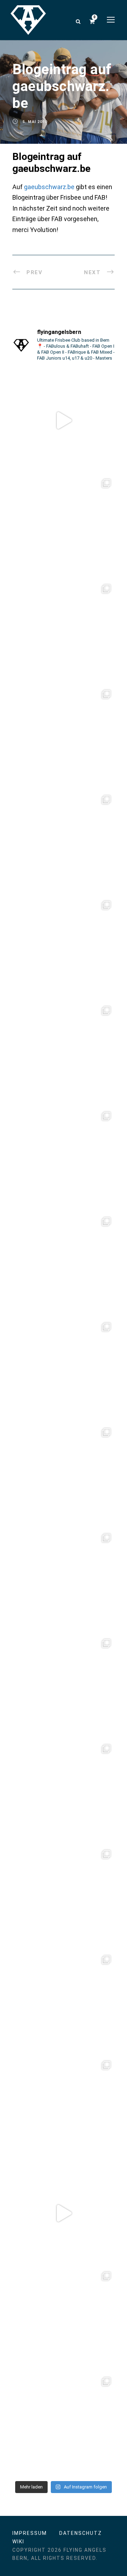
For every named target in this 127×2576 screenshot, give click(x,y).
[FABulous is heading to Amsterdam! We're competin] (64, 1791)
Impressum (30, 2533)
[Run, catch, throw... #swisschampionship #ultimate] (64, 2108)
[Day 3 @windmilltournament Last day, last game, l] (64, 1475)
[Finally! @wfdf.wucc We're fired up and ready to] (64, 948)
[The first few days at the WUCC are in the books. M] (64, 737)
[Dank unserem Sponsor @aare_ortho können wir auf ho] (64, 1053)
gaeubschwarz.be (49, 187)
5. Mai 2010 (35, 122)
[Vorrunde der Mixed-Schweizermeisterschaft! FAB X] (64, 1897)
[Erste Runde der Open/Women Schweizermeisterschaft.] (64, 2319)
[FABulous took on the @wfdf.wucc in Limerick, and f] (64, 631)
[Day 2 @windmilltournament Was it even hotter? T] (64, 1580)
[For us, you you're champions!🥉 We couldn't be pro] (64, 1264)
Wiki (18, 2542)
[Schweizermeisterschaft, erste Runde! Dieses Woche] (64, 2424)
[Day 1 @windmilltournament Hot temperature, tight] (64, 1686)
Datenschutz (81, 2533)
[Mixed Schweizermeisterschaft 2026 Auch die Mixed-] (64, 2002)
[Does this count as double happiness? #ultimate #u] (64, 2213)
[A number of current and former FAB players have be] (64, 526)
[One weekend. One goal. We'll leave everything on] (64, 1370)
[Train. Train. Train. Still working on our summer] (64, 1159)
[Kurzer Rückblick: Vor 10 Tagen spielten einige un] (64, 842)
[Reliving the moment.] (64, 420)
